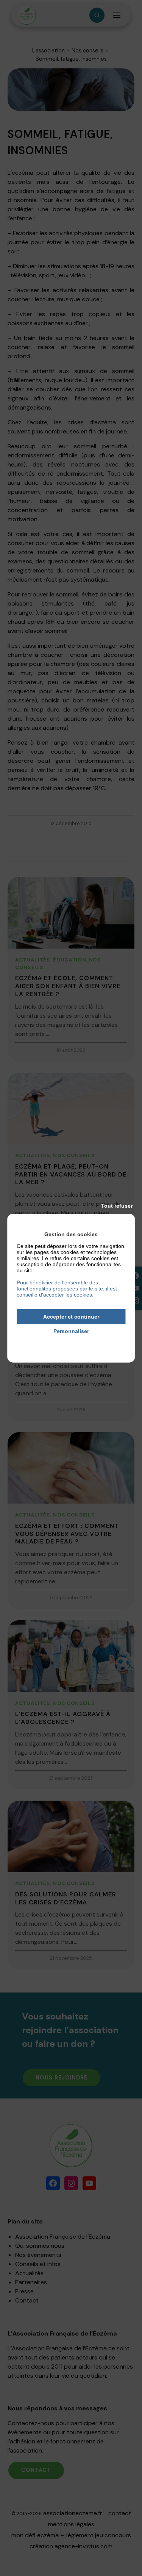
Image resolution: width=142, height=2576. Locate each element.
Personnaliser (71, 1331)
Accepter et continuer (71, 1316)
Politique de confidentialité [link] (71, 1342)
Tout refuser (117, 1205)
